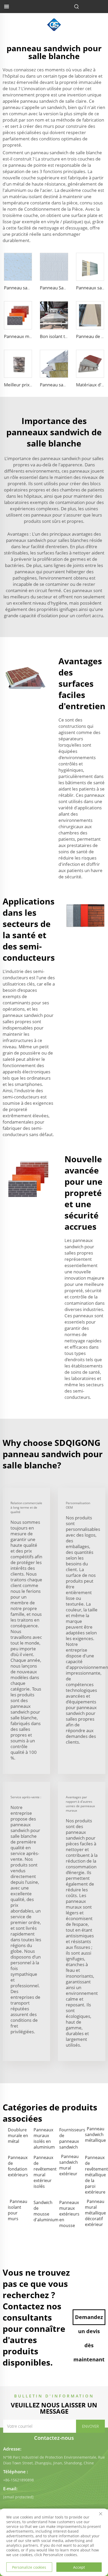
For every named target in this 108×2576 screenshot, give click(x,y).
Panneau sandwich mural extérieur (69, 2165)
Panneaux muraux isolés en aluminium (44, 2138)
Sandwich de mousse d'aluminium (44, 2211)
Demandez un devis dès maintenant (89, 2319)
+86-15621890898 (18, 2480)
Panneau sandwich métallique (95, 2134)
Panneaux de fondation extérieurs (18, 2166)
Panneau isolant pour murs (18, 2210)
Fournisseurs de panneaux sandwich (69, 2138)
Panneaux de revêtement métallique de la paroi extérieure (95, 2175)
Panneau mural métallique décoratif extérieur (95, 2213)
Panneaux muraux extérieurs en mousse (69, 2214)
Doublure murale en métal (18, 2136)
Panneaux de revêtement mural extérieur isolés (44, 2172)
